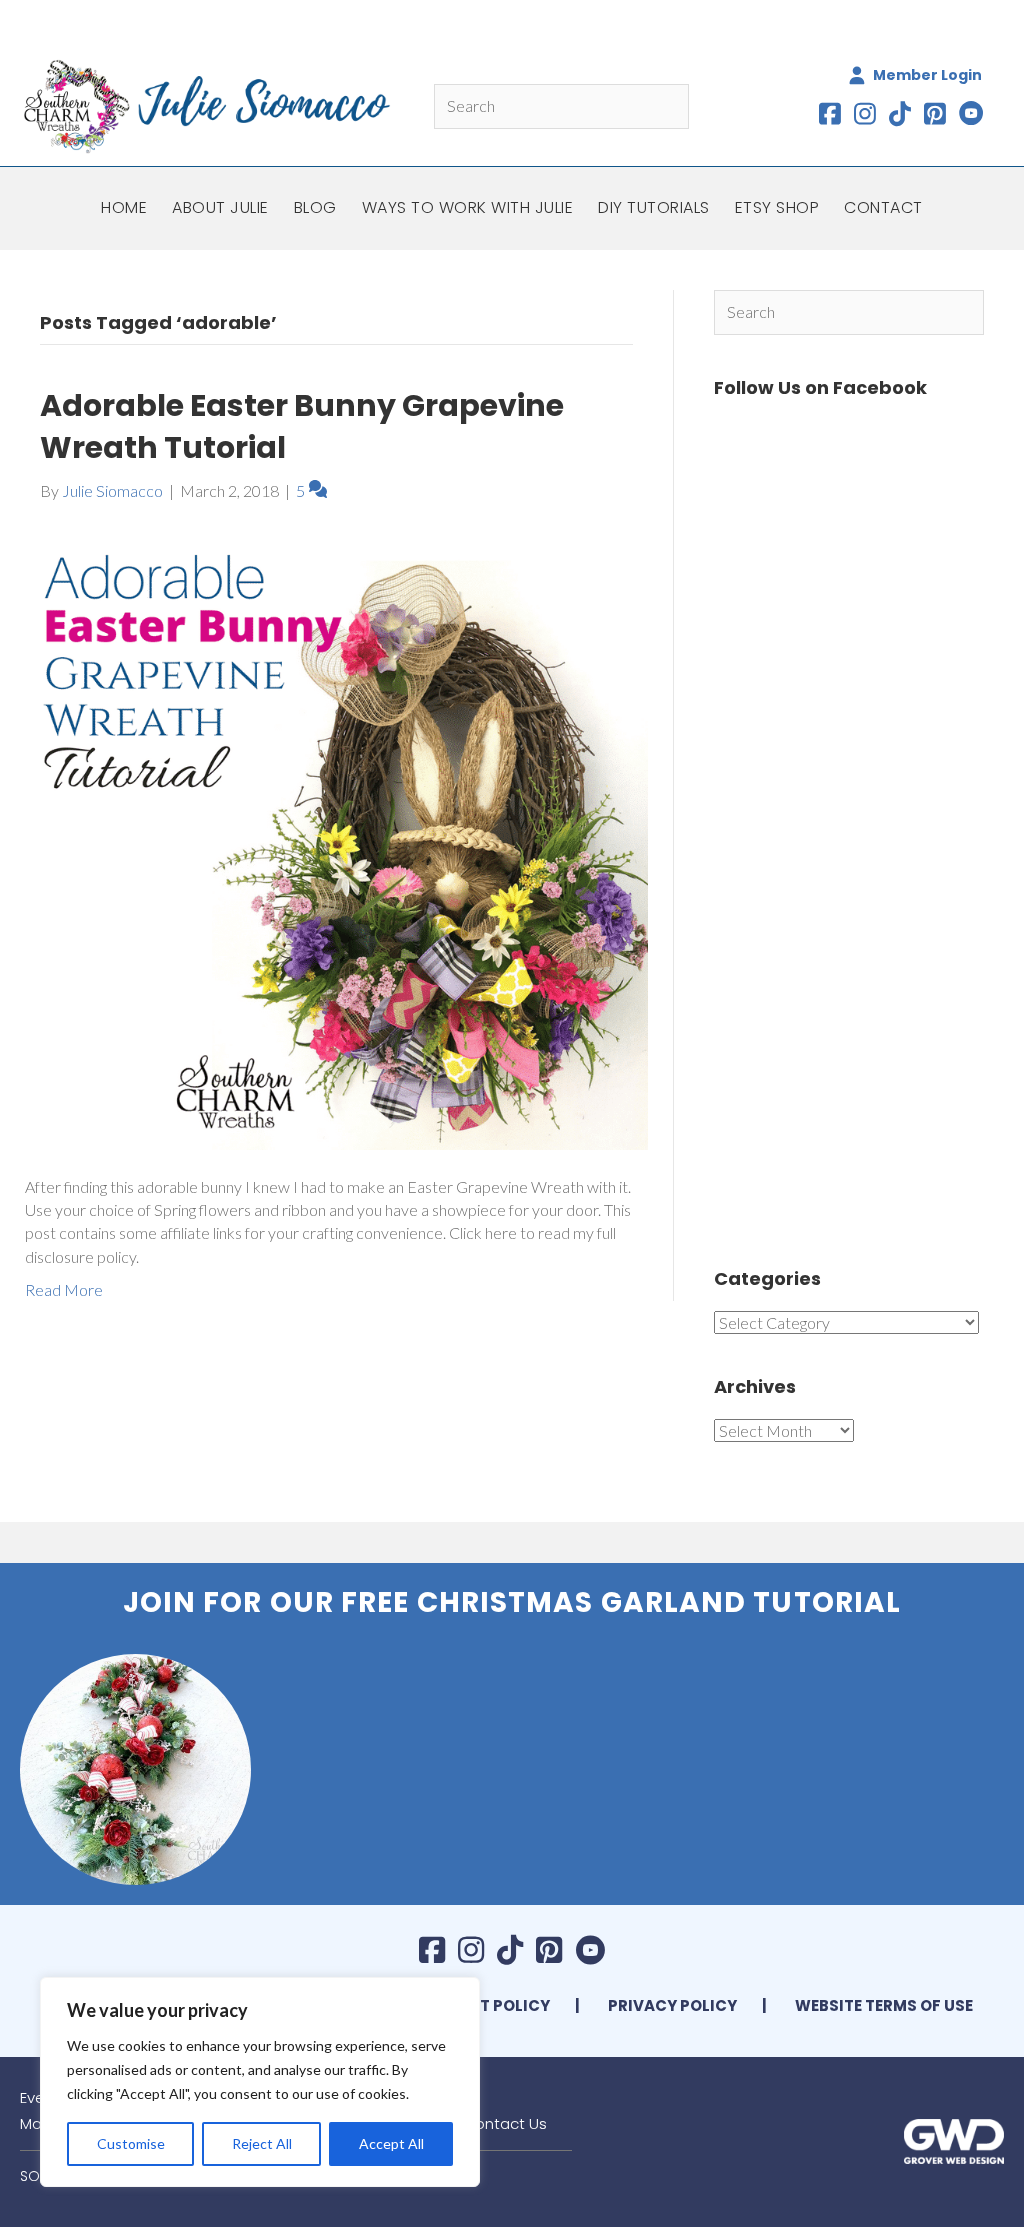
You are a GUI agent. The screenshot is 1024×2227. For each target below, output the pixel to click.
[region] (260, 2082)
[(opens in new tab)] (954, 2139)
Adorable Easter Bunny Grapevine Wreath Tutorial (302, 426)
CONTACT (883, 207)
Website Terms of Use (884, 2005)
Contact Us (505, 2123)
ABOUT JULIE (220, 207)
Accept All (391, 2143)
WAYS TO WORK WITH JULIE (468, 207)
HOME (124, 207)
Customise (131, 2143)
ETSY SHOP (777, 207)
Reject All (262, 2143)
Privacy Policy (672, 2005)
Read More (64, 1289)
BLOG (315, 207)
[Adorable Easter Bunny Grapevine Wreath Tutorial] (336, 835)
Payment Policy (482, 2005)
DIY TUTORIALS (654, 207)
